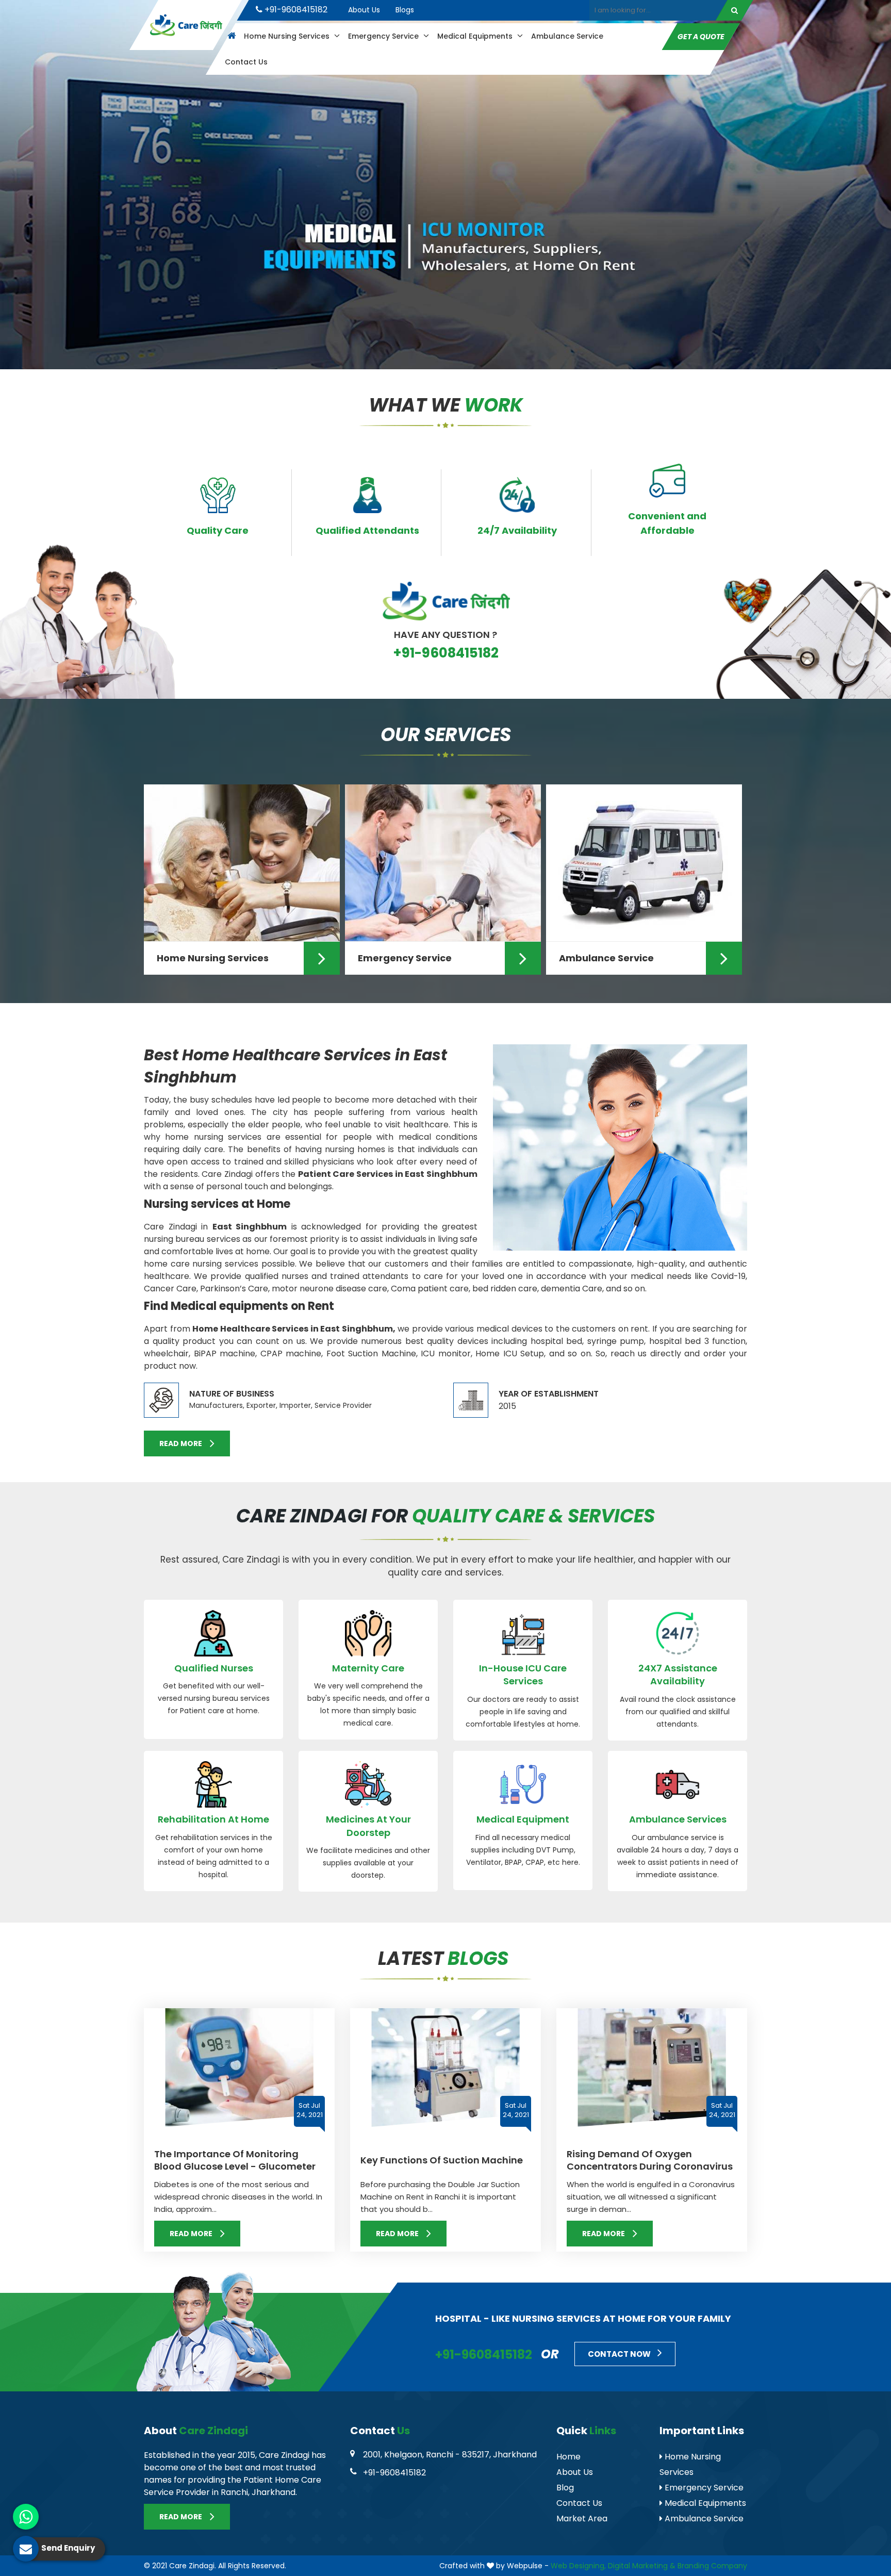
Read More (181, 1443)
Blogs (405, 10)
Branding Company (712, 2566)
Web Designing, (578, 2566)
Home (568, 2457)
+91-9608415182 (295, 10)
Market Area (582, 2518)
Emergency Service (384, 36)
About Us (364, 10)
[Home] (230, 36)
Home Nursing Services (288, 36)
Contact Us (246, 62)
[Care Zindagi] (186, 25)
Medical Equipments (476, 36)
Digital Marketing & (642, 2566)
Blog (565, 2488)
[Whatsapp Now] (26, 2517)
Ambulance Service (567, 36)
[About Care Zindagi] (620, 1176)
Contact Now (620, 2354)
